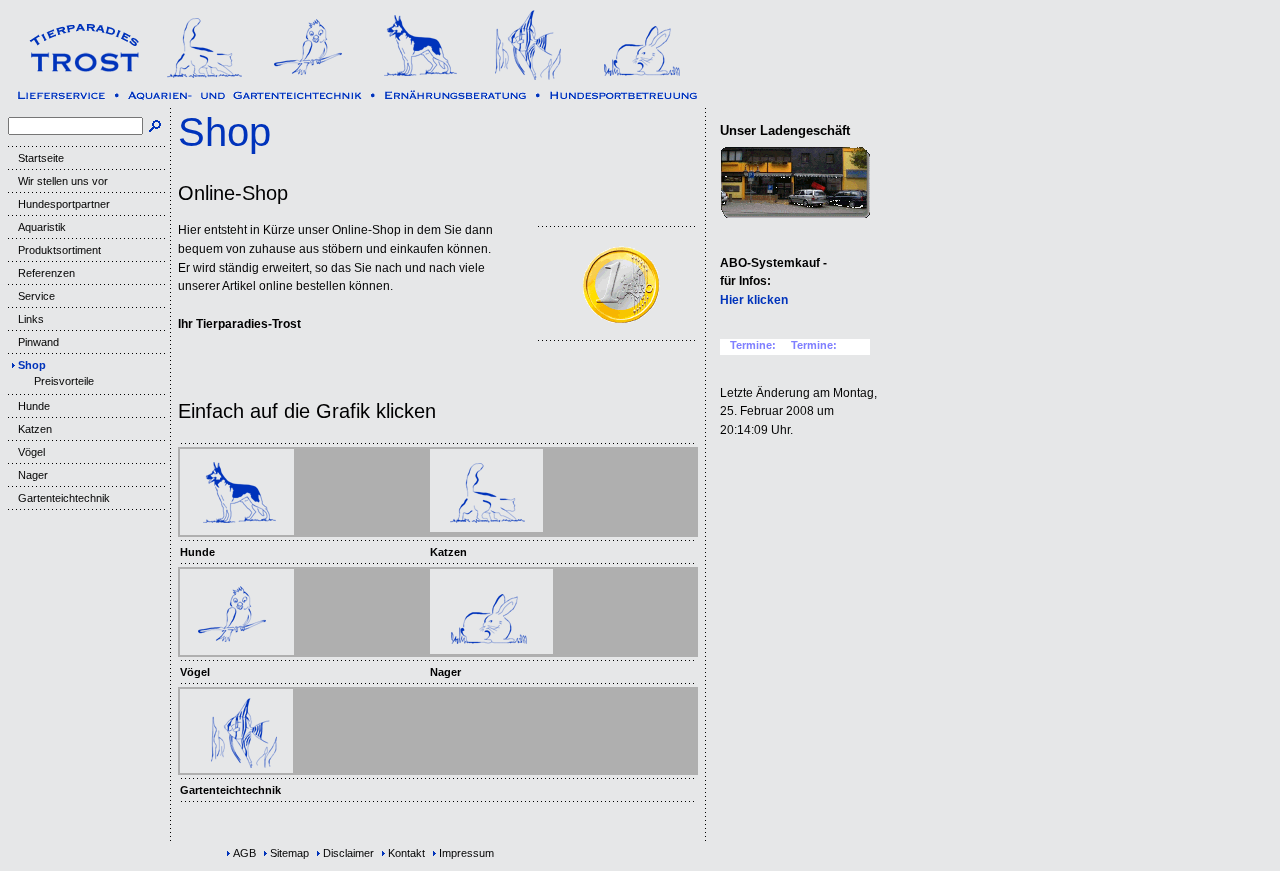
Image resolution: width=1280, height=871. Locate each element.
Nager (33, 475)
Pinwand (38, 342)
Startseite (41, 158)
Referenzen (46, 273)
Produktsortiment (59, 250)
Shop (32, 365)
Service (36, 296)
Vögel (31, 452)
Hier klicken (754, 300)
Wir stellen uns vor (63, 181)
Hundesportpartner (64, 204)
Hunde (34, 406)
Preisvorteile (64, 381)
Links (31, 319)
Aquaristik (42, 227)
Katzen (35, 429)
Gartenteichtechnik (64, 498)
